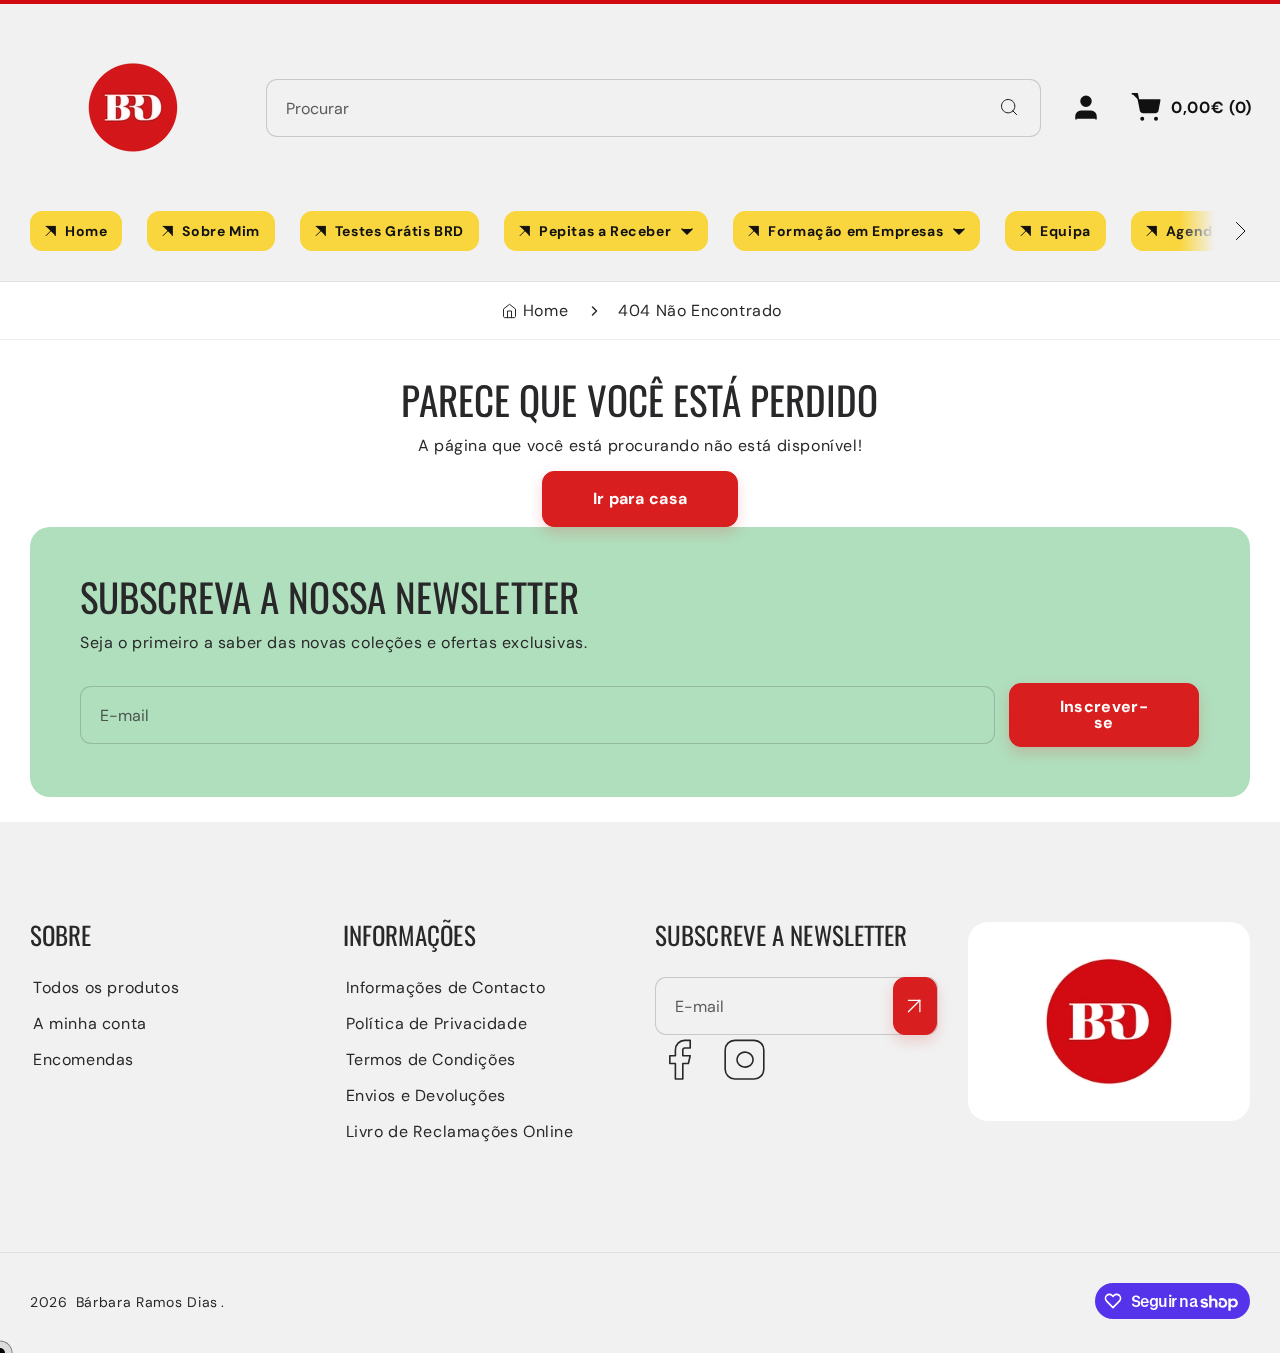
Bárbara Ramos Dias (147, 1302)
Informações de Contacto (446, 987)
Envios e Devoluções (426, 1095)
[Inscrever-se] (915, 1006)
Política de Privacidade (437, 1023)
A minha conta (90, 1023)
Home (545, 310)
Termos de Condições (431, 1059)
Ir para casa (640, 498)
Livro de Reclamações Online (460, 1131)
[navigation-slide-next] (1215, 231)
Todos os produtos (106, 987)
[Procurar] (1009, 107)
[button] (1188, 108)
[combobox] (653, 108)
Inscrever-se (1104, 714)
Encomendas (83, 1059)
